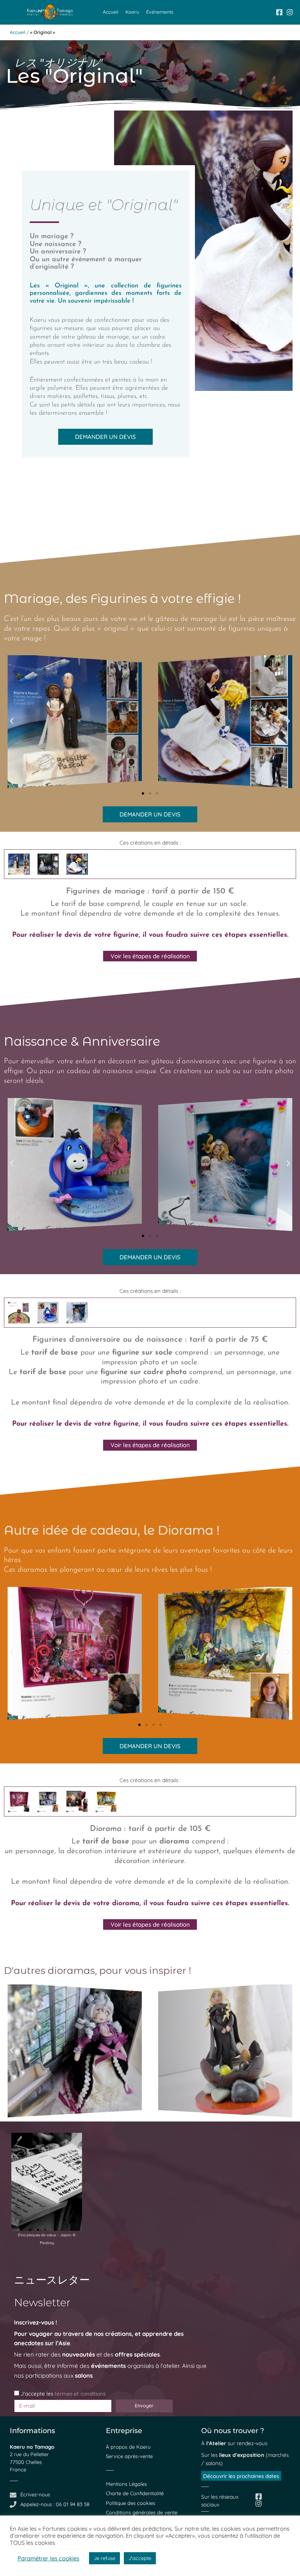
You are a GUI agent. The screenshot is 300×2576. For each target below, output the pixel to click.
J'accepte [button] (140, 2558)
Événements (160, 12)
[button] (12, 721)
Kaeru (132, 12)
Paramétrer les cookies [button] (48, 2558)
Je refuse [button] (104, 2558)
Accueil (111, 12)
